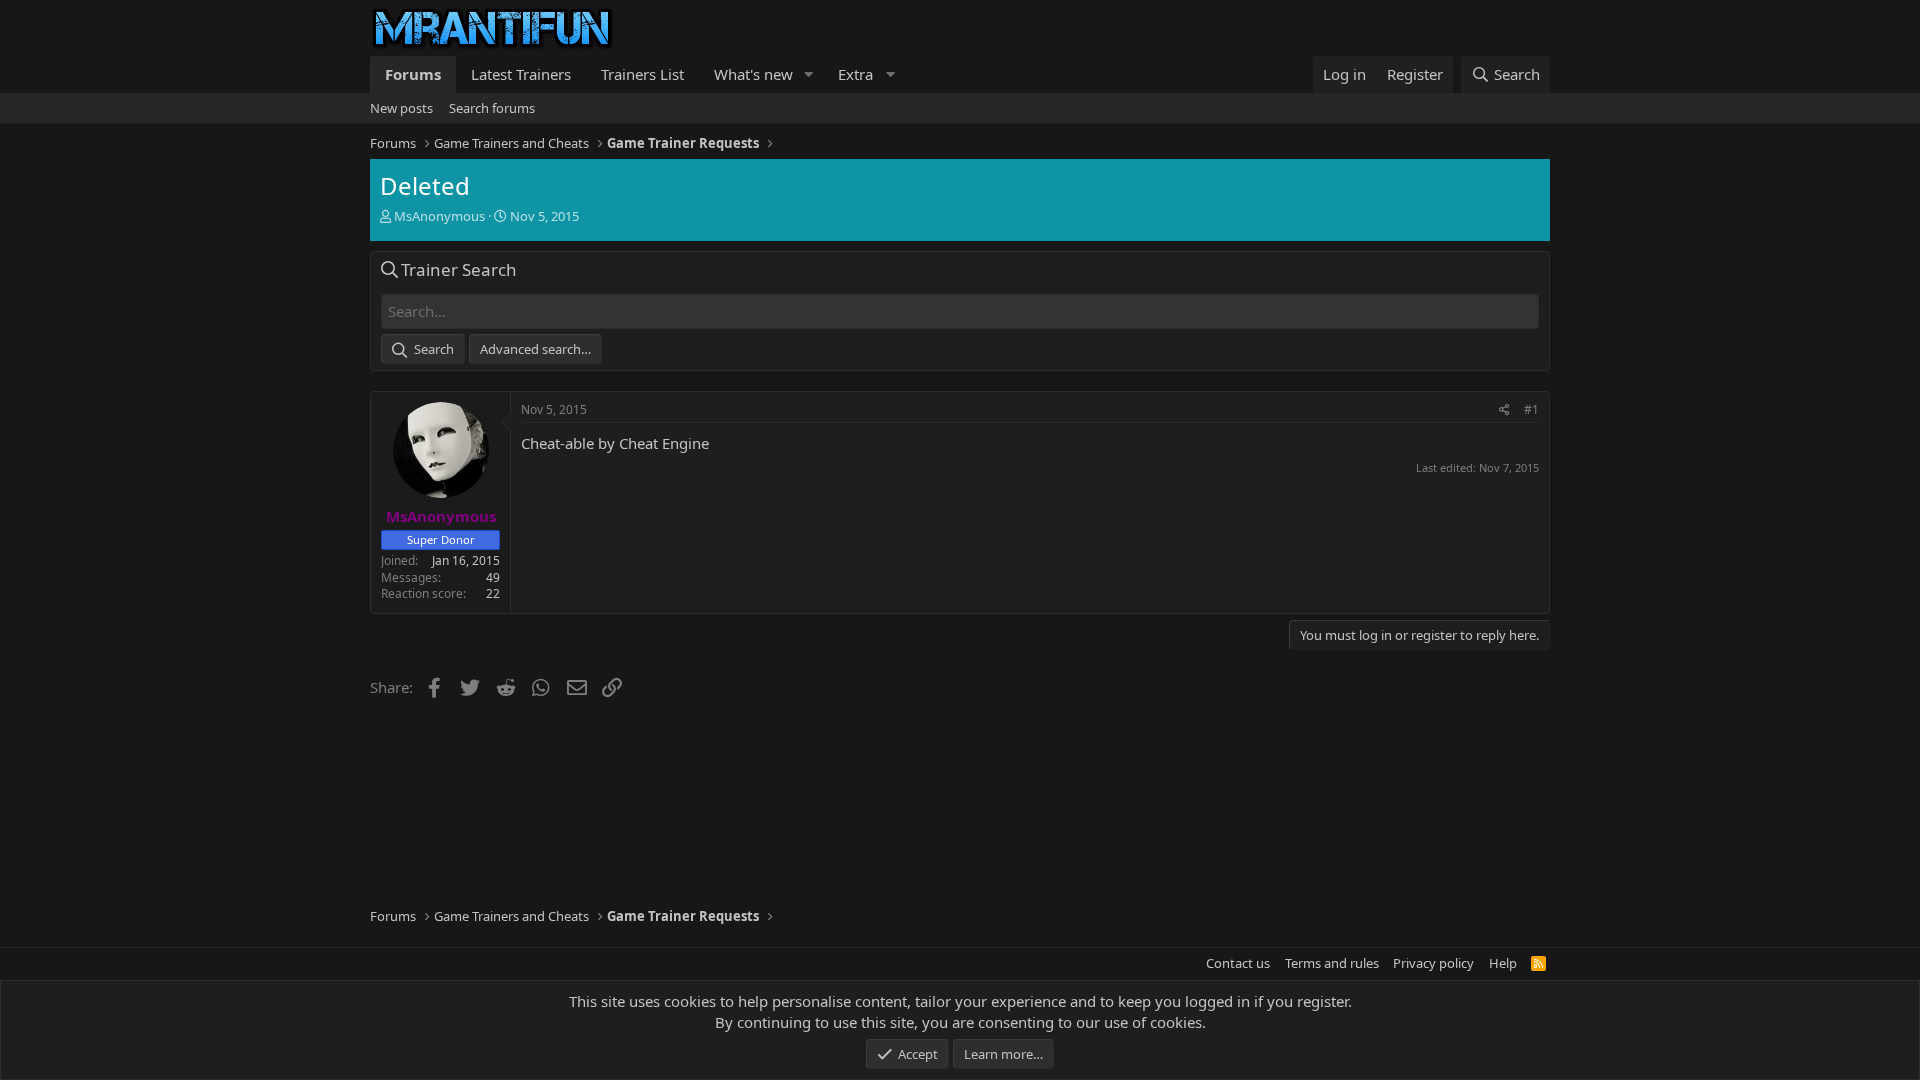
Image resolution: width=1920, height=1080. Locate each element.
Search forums (492, 108)
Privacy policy (1433, 963)
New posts (401, 108)
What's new (753, 74)
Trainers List (642, 74)
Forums (413, 74)
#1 (1531, 409)
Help (1503, 963)
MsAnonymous (439, 216)
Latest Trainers (521, 74)
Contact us (1238, 963)
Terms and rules (1332, 963)
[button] (809, 74)
